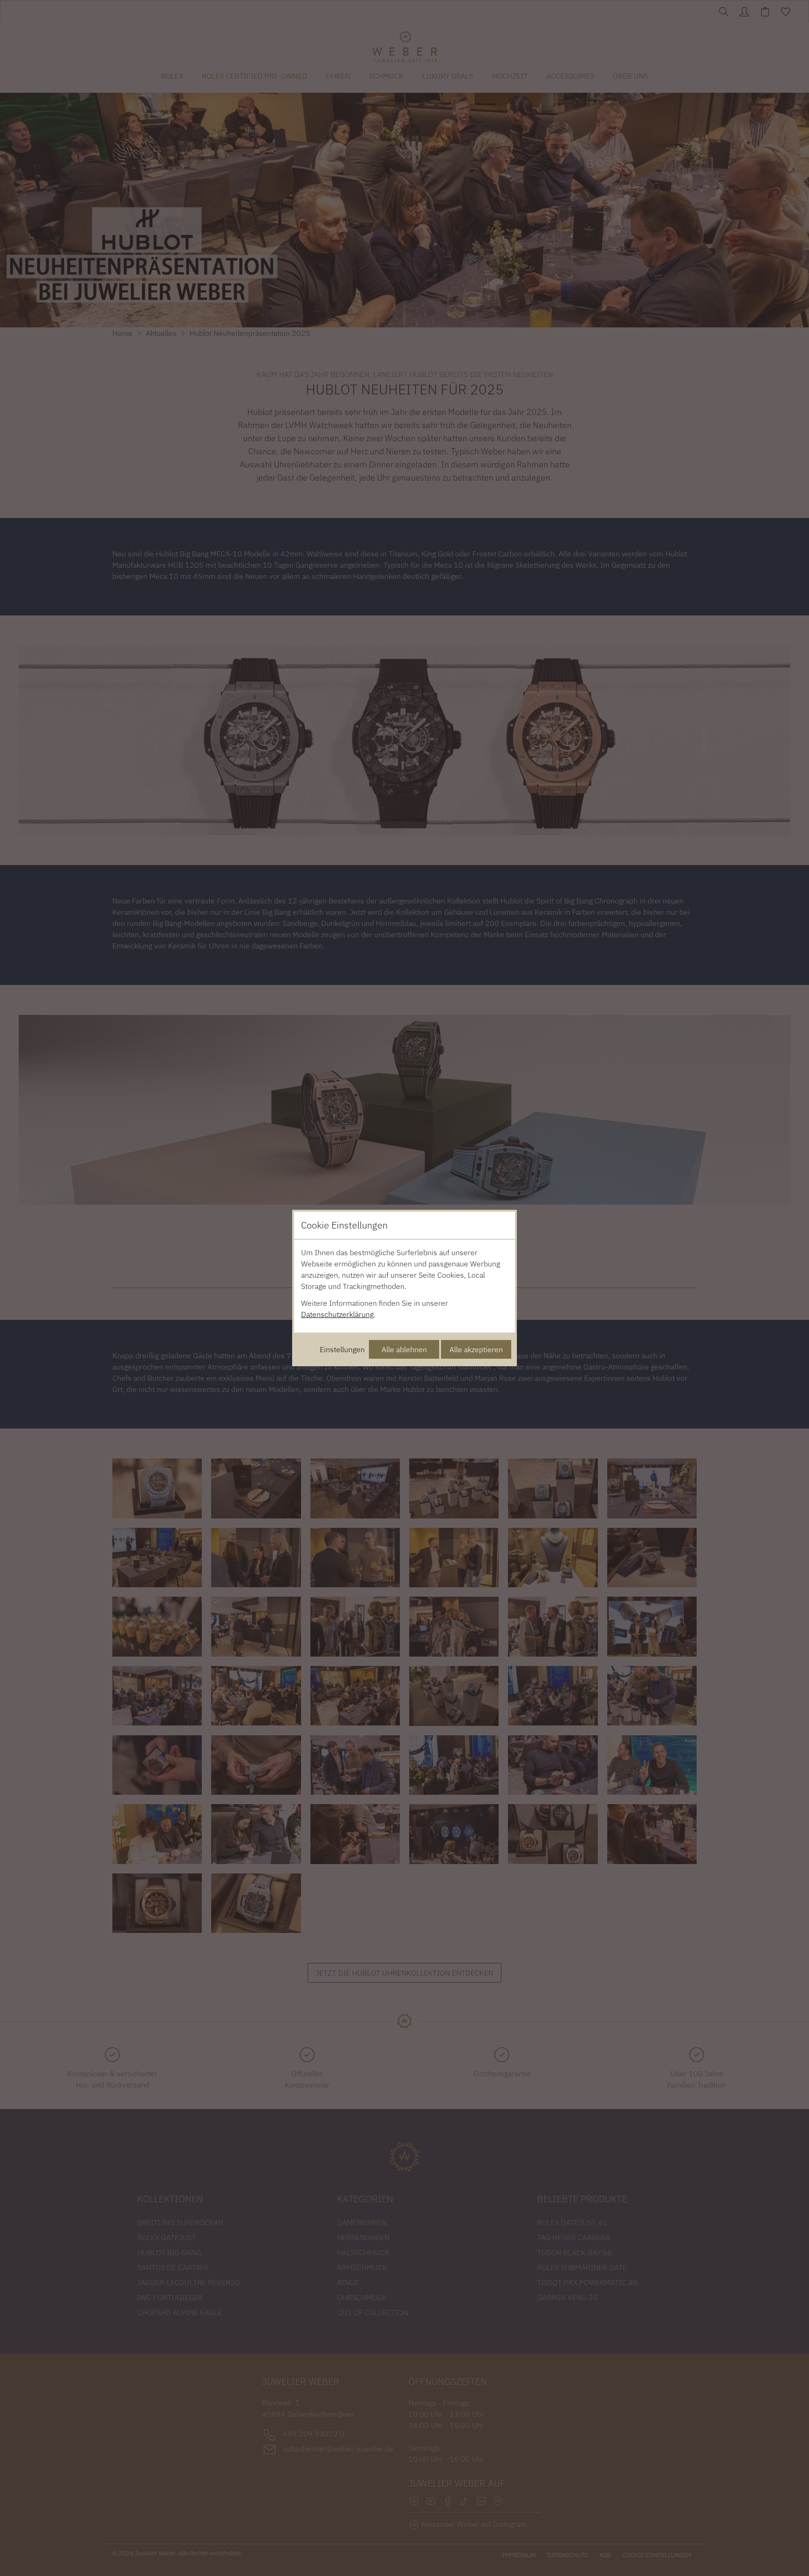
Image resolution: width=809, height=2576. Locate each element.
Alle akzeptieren (476, 1349)
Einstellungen (342, 1349)
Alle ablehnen (404, 1349)
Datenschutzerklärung (337, 1314)
